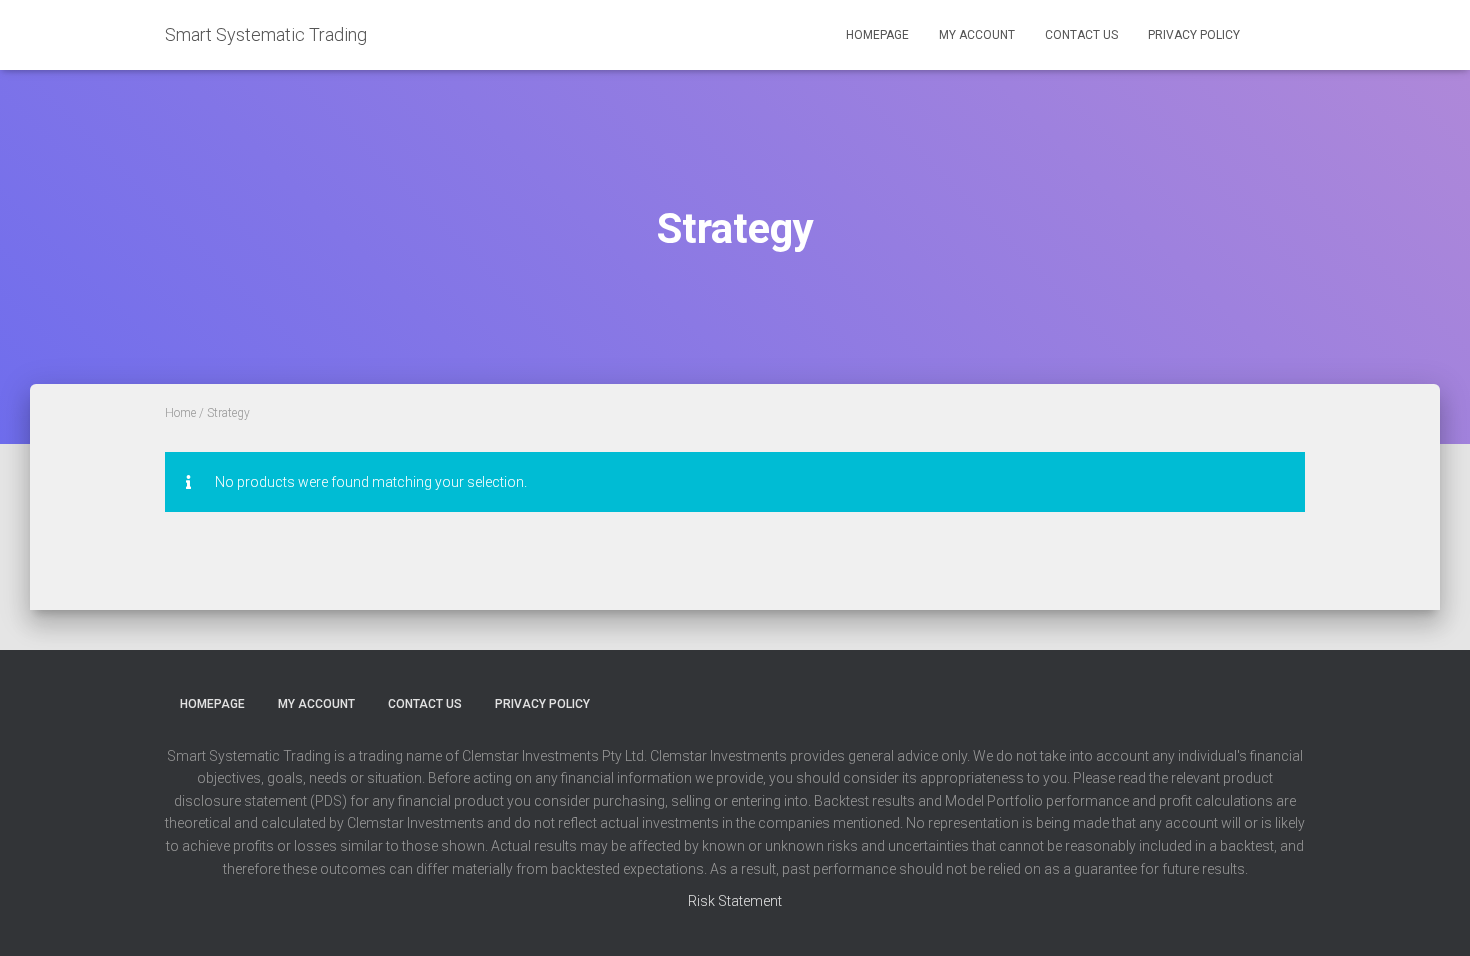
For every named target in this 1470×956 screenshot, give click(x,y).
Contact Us (1081, 35)
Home (180, 413)
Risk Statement (735, 901)
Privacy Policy (1194, 35)
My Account (977, 35)
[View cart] (1280, 34)
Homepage (877, 35)
